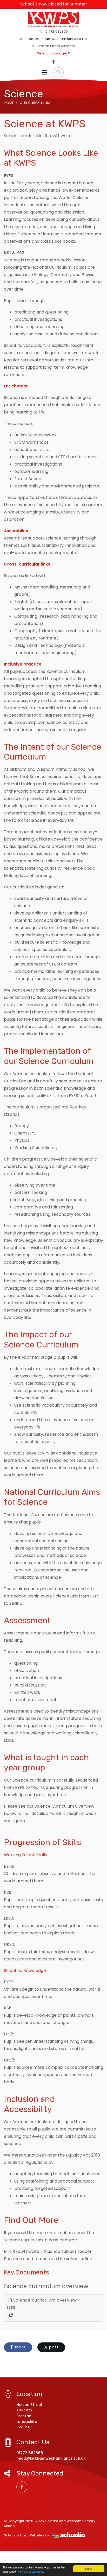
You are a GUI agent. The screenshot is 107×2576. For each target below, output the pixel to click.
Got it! (89, 2569)
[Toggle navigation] (44, 72)
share (19, 2347)
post (53, 2347)
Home (9, 103)
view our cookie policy (31, 2571)
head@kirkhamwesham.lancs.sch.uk (56, 39)
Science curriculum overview (44, 2300)
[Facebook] (53, 62)
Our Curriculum (35, 103)
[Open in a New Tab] (11, 2315)
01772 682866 (56, 31)
